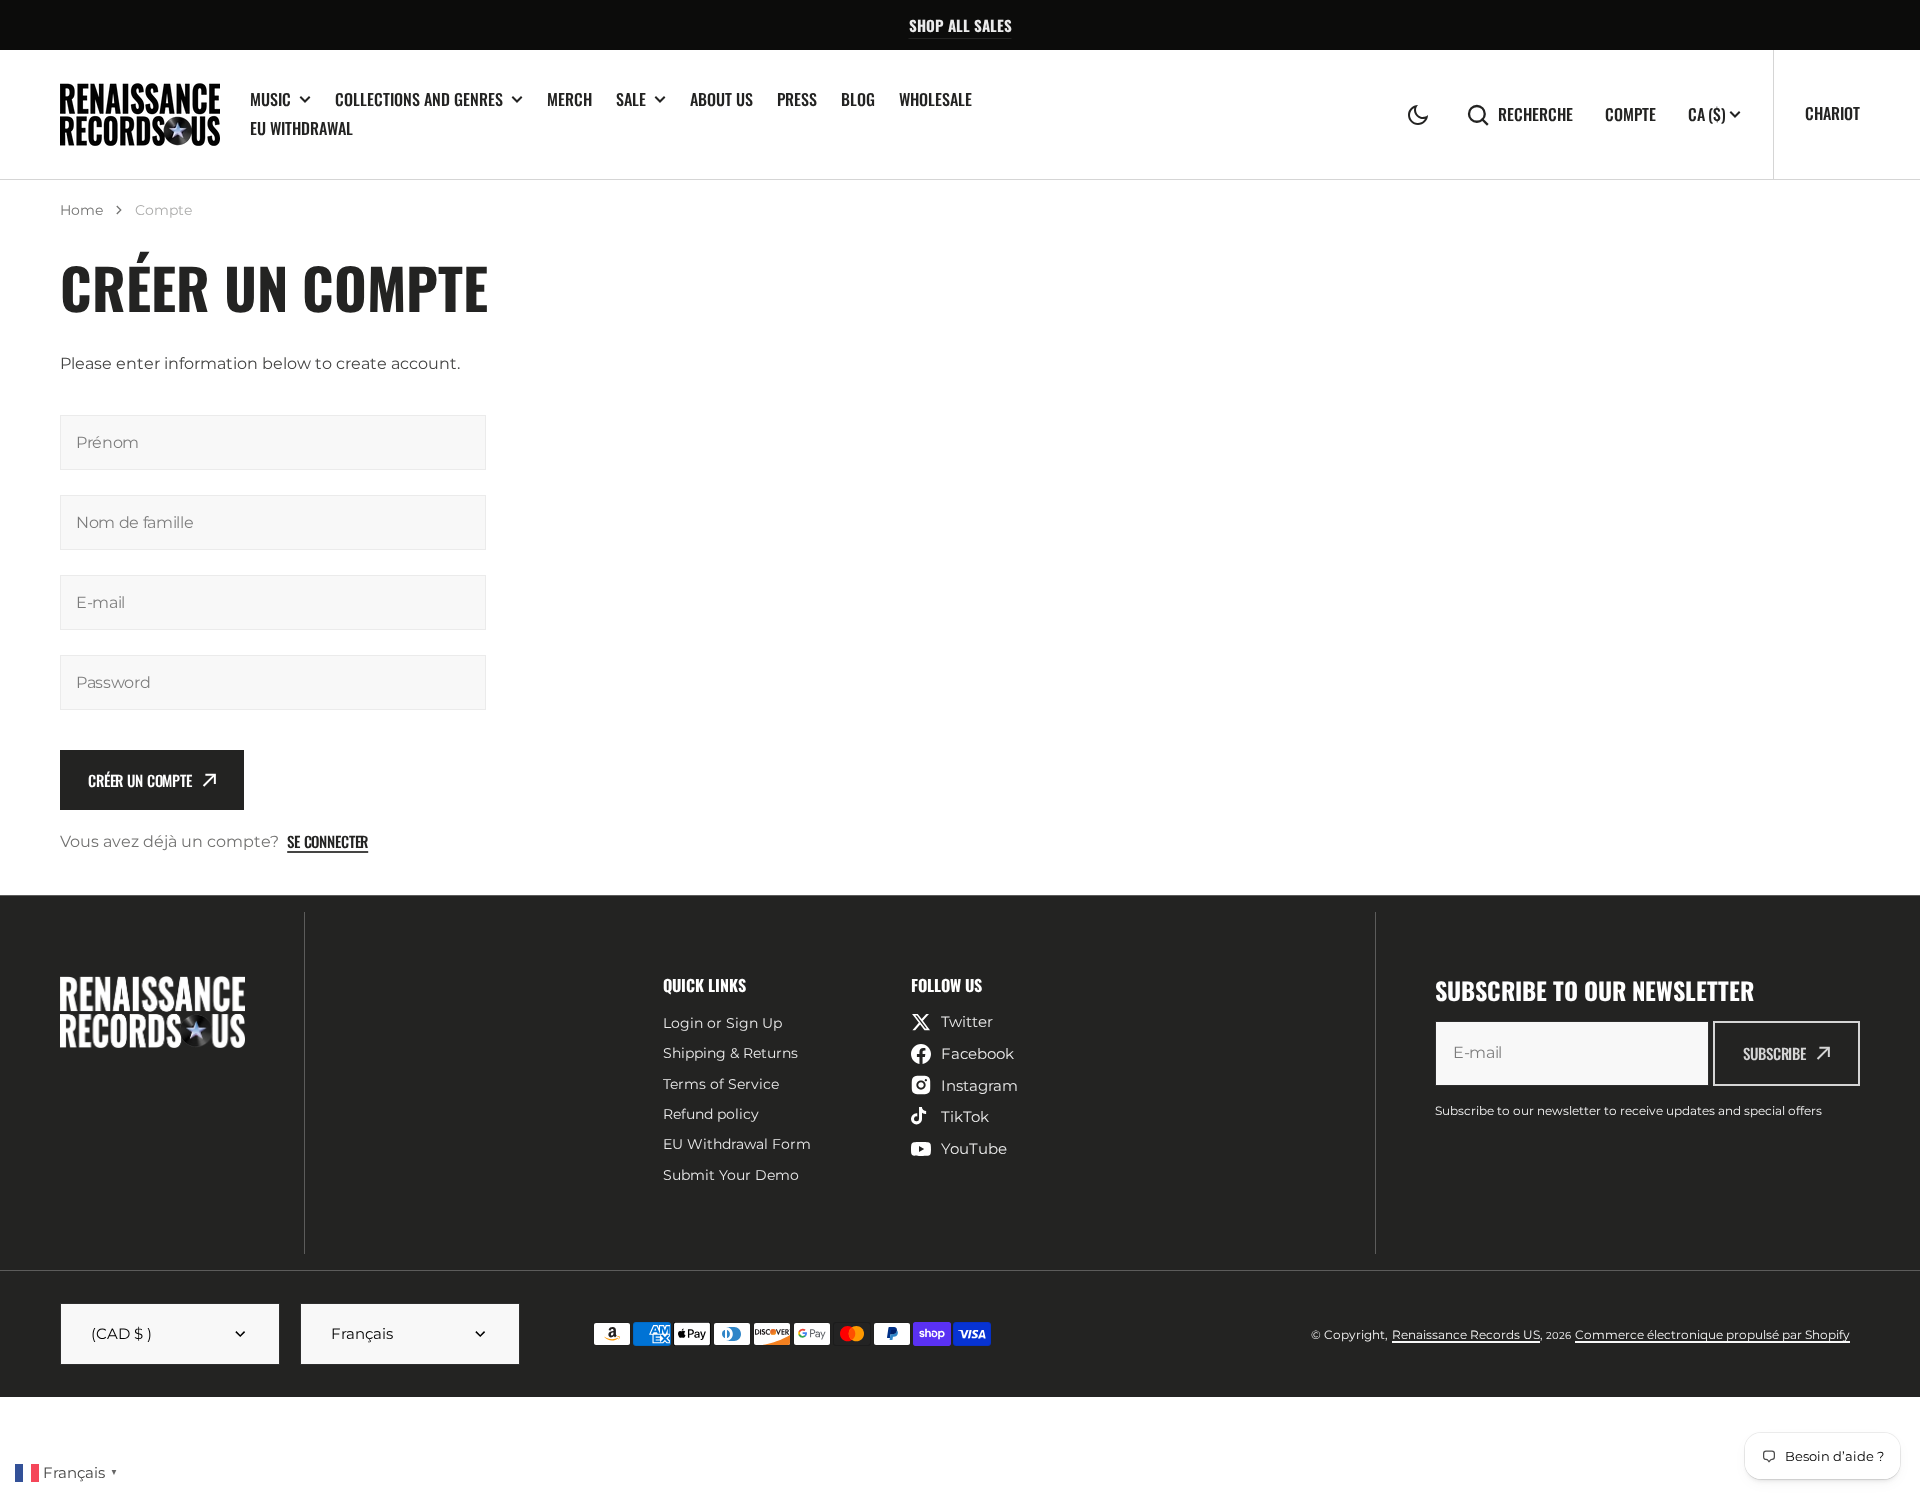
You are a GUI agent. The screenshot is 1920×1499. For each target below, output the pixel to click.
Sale (631, 99)
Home (81, 210)
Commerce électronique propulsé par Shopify (1712, 1334)
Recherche (1535, 114)
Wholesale (935, 99)
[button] (1418, 115)
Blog (858, 99)
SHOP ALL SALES (960, 25)
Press (797, 99)
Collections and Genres (419, 99)
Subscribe (1774, 1053)
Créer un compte (140, 780)
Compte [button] (1630, 114)
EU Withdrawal (301, 128)
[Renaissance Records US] (140, 114)
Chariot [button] (1832, 113)
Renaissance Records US (1466, 1334)
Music (270, 99)
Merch (569, 99)
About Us (721, 99)
